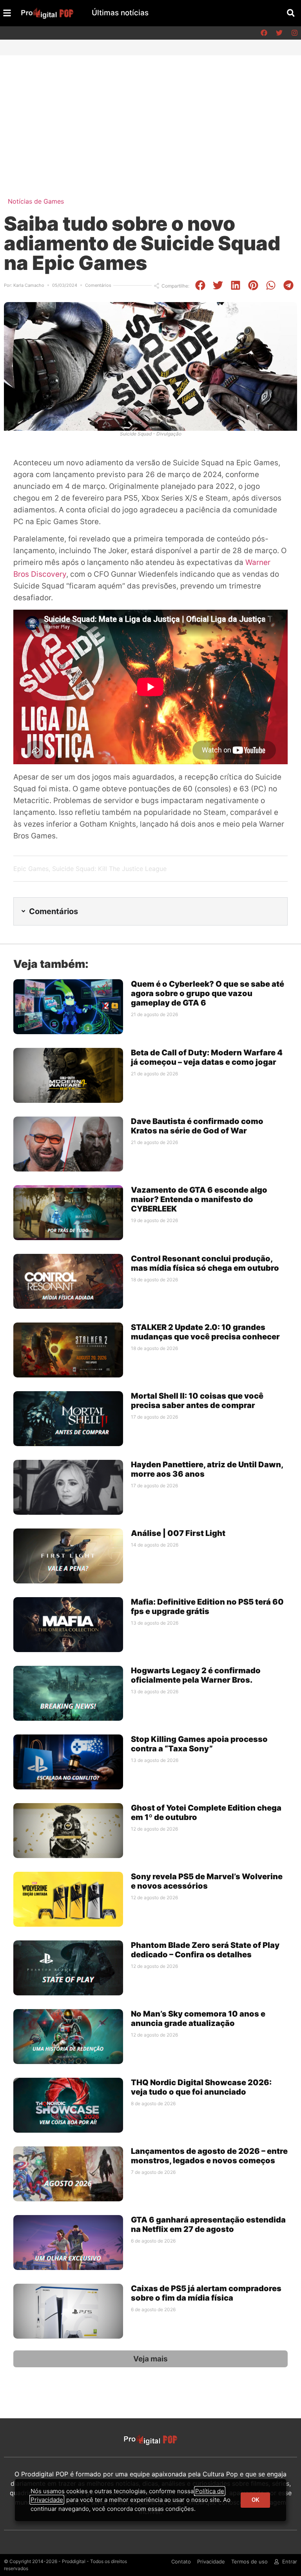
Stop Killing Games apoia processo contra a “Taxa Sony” (199, 1744)
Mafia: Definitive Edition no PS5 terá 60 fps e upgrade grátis (207, 1607)
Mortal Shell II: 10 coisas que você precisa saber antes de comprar (197, 1401)
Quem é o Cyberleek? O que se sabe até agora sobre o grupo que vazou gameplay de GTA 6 (208, 993)
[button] (291, 13)
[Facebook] (264, 33)
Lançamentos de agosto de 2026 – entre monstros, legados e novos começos (209, 2156)
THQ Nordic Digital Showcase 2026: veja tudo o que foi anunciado (201, 2087)
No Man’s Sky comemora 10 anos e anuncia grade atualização (198, 2019)
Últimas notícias (120, 13)
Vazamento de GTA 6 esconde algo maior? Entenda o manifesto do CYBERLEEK (199, 1199)
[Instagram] (294, 33)
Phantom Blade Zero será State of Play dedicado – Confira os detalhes (205, 1950)
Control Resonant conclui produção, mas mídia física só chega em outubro (205, 1263)
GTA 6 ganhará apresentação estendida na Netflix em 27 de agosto (208, 2224)
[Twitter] (279, 33)
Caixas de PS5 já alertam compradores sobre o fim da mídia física (206, 2293)
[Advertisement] (150, 114)
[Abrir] (7, 13)
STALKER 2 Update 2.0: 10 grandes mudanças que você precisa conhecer (205, 1332)
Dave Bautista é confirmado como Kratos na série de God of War (197, 1126)
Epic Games (31, 869)
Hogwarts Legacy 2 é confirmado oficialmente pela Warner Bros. (196, 1675)
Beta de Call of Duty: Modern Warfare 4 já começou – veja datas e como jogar (207, 1057)
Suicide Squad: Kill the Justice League (109, 869)
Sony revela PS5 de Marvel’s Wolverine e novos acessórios (207, 1881)
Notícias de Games (36, 201)
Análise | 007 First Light (178, 1533)
